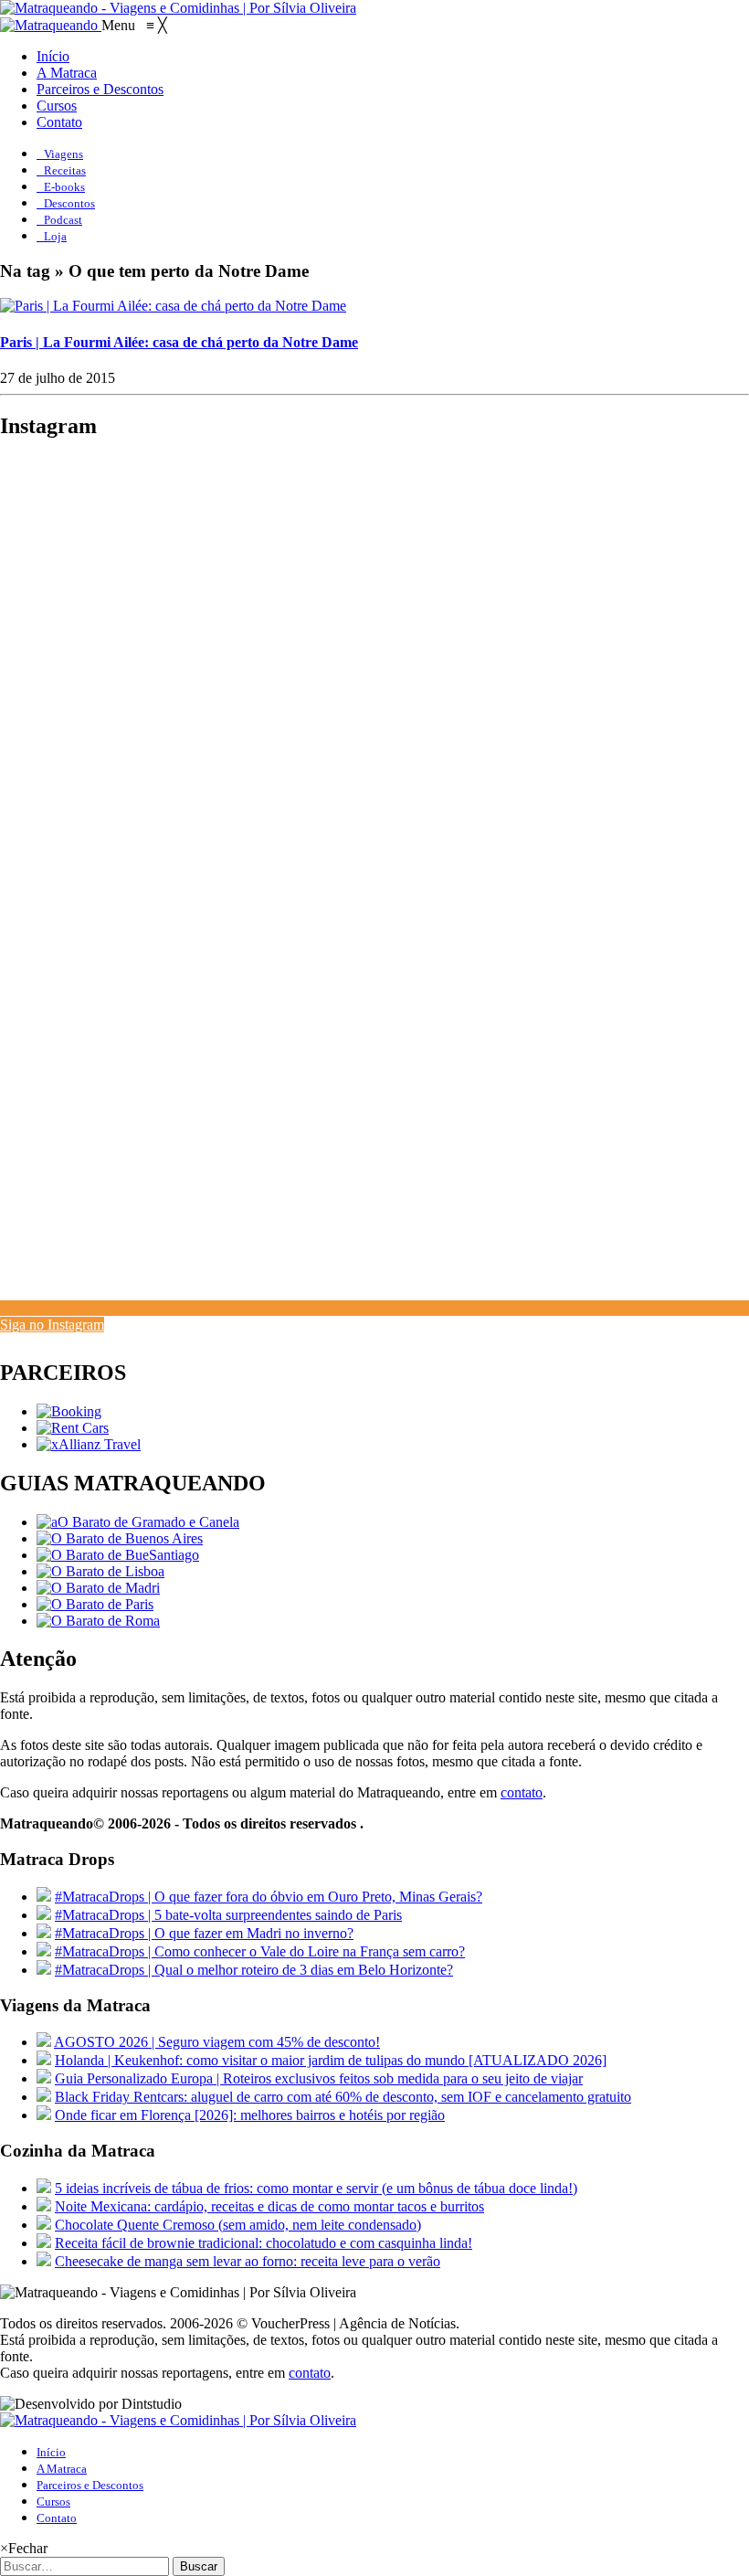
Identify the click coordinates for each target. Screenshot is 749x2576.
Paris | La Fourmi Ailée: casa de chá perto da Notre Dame (179, 342)
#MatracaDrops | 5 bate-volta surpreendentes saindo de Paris (228, 1915)
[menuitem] (53, 56)
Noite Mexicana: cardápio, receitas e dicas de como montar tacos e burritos (269, 2206)
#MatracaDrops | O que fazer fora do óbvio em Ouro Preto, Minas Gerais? (269, 1897)
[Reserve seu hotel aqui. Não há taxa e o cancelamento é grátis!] (69, 1411)
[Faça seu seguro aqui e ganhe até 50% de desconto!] (89, 1444)
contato (522, 1792)
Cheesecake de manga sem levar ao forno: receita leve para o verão (248, 2261)
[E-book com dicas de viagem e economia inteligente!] (120, 1538)
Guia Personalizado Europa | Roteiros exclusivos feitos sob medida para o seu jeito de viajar (319, 2078)
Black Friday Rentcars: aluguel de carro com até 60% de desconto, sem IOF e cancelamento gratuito (343, 2097)
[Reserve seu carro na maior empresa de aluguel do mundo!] (73, 1428)
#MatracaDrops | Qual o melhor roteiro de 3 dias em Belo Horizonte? (254, 1970)
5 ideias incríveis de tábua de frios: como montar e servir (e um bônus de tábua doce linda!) (316, 2188)
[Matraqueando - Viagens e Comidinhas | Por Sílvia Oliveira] (178, 8)
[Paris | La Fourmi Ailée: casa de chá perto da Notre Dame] (173, 306)
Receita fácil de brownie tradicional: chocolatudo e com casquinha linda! (264, 2243)
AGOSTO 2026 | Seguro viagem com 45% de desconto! (217, 2042)
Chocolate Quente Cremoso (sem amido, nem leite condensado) (238, 2225)
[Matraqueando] (51, 25)
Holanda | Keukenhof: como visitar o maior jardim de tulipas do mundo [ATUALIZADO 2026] (331, 2060)
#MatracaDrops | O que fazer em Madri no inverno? (204, 1933)
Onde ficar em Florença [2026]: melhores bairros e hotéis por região (250, 2115)
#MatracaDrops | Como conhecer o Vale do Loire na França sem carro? (260, 1951)
